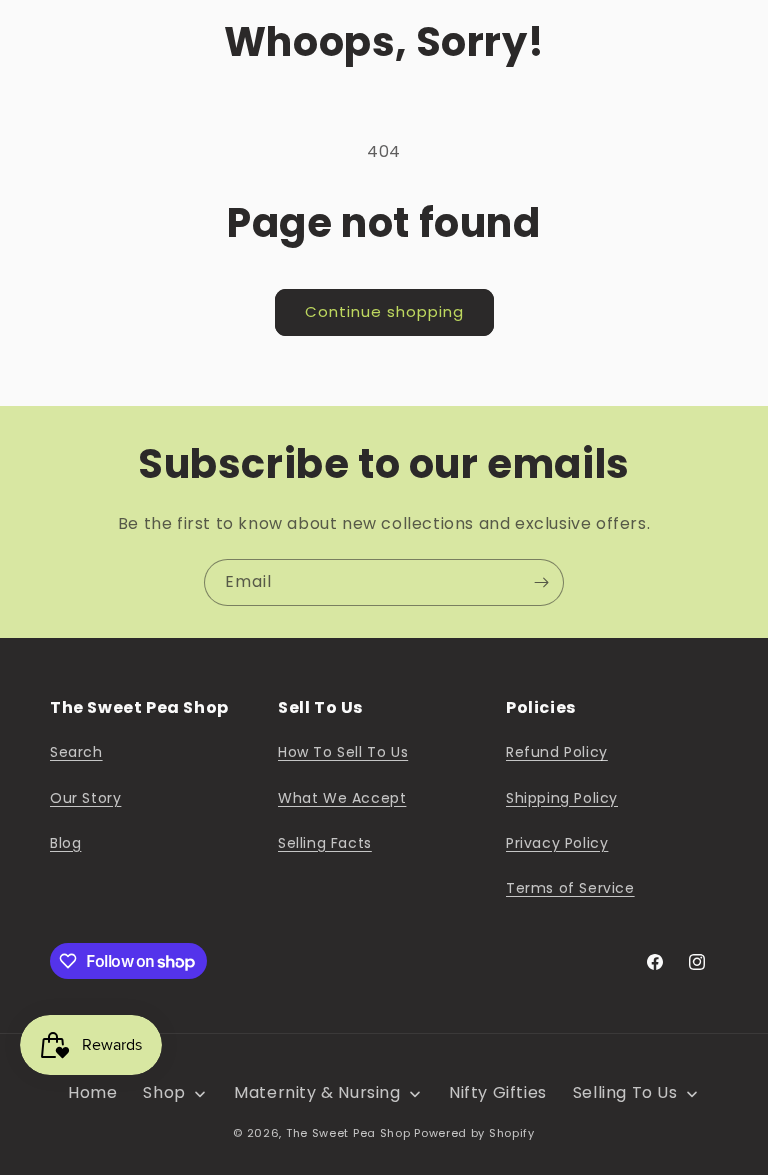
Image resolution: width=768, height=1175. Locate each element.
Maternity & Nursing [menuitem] (317, 1092)
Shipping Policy (562, 798)
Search (76, 752)
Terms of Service (570, 888)
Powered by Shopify (474, 1133)
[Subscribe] (541, 582)
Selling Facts (325, 843)
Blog (65, 843)
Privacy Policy (557, 843)
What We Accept (342, 798)
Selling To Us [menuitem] (625, 1092)
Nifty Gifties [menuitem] (498, 1092)
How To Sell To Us (343, 752)
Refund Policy (557, 752)
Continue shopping (384, 311)
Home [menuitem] (92, 1092)
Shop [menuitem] (164, 1092)
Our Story (85, 798)
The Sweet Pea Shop (348, 1133)
